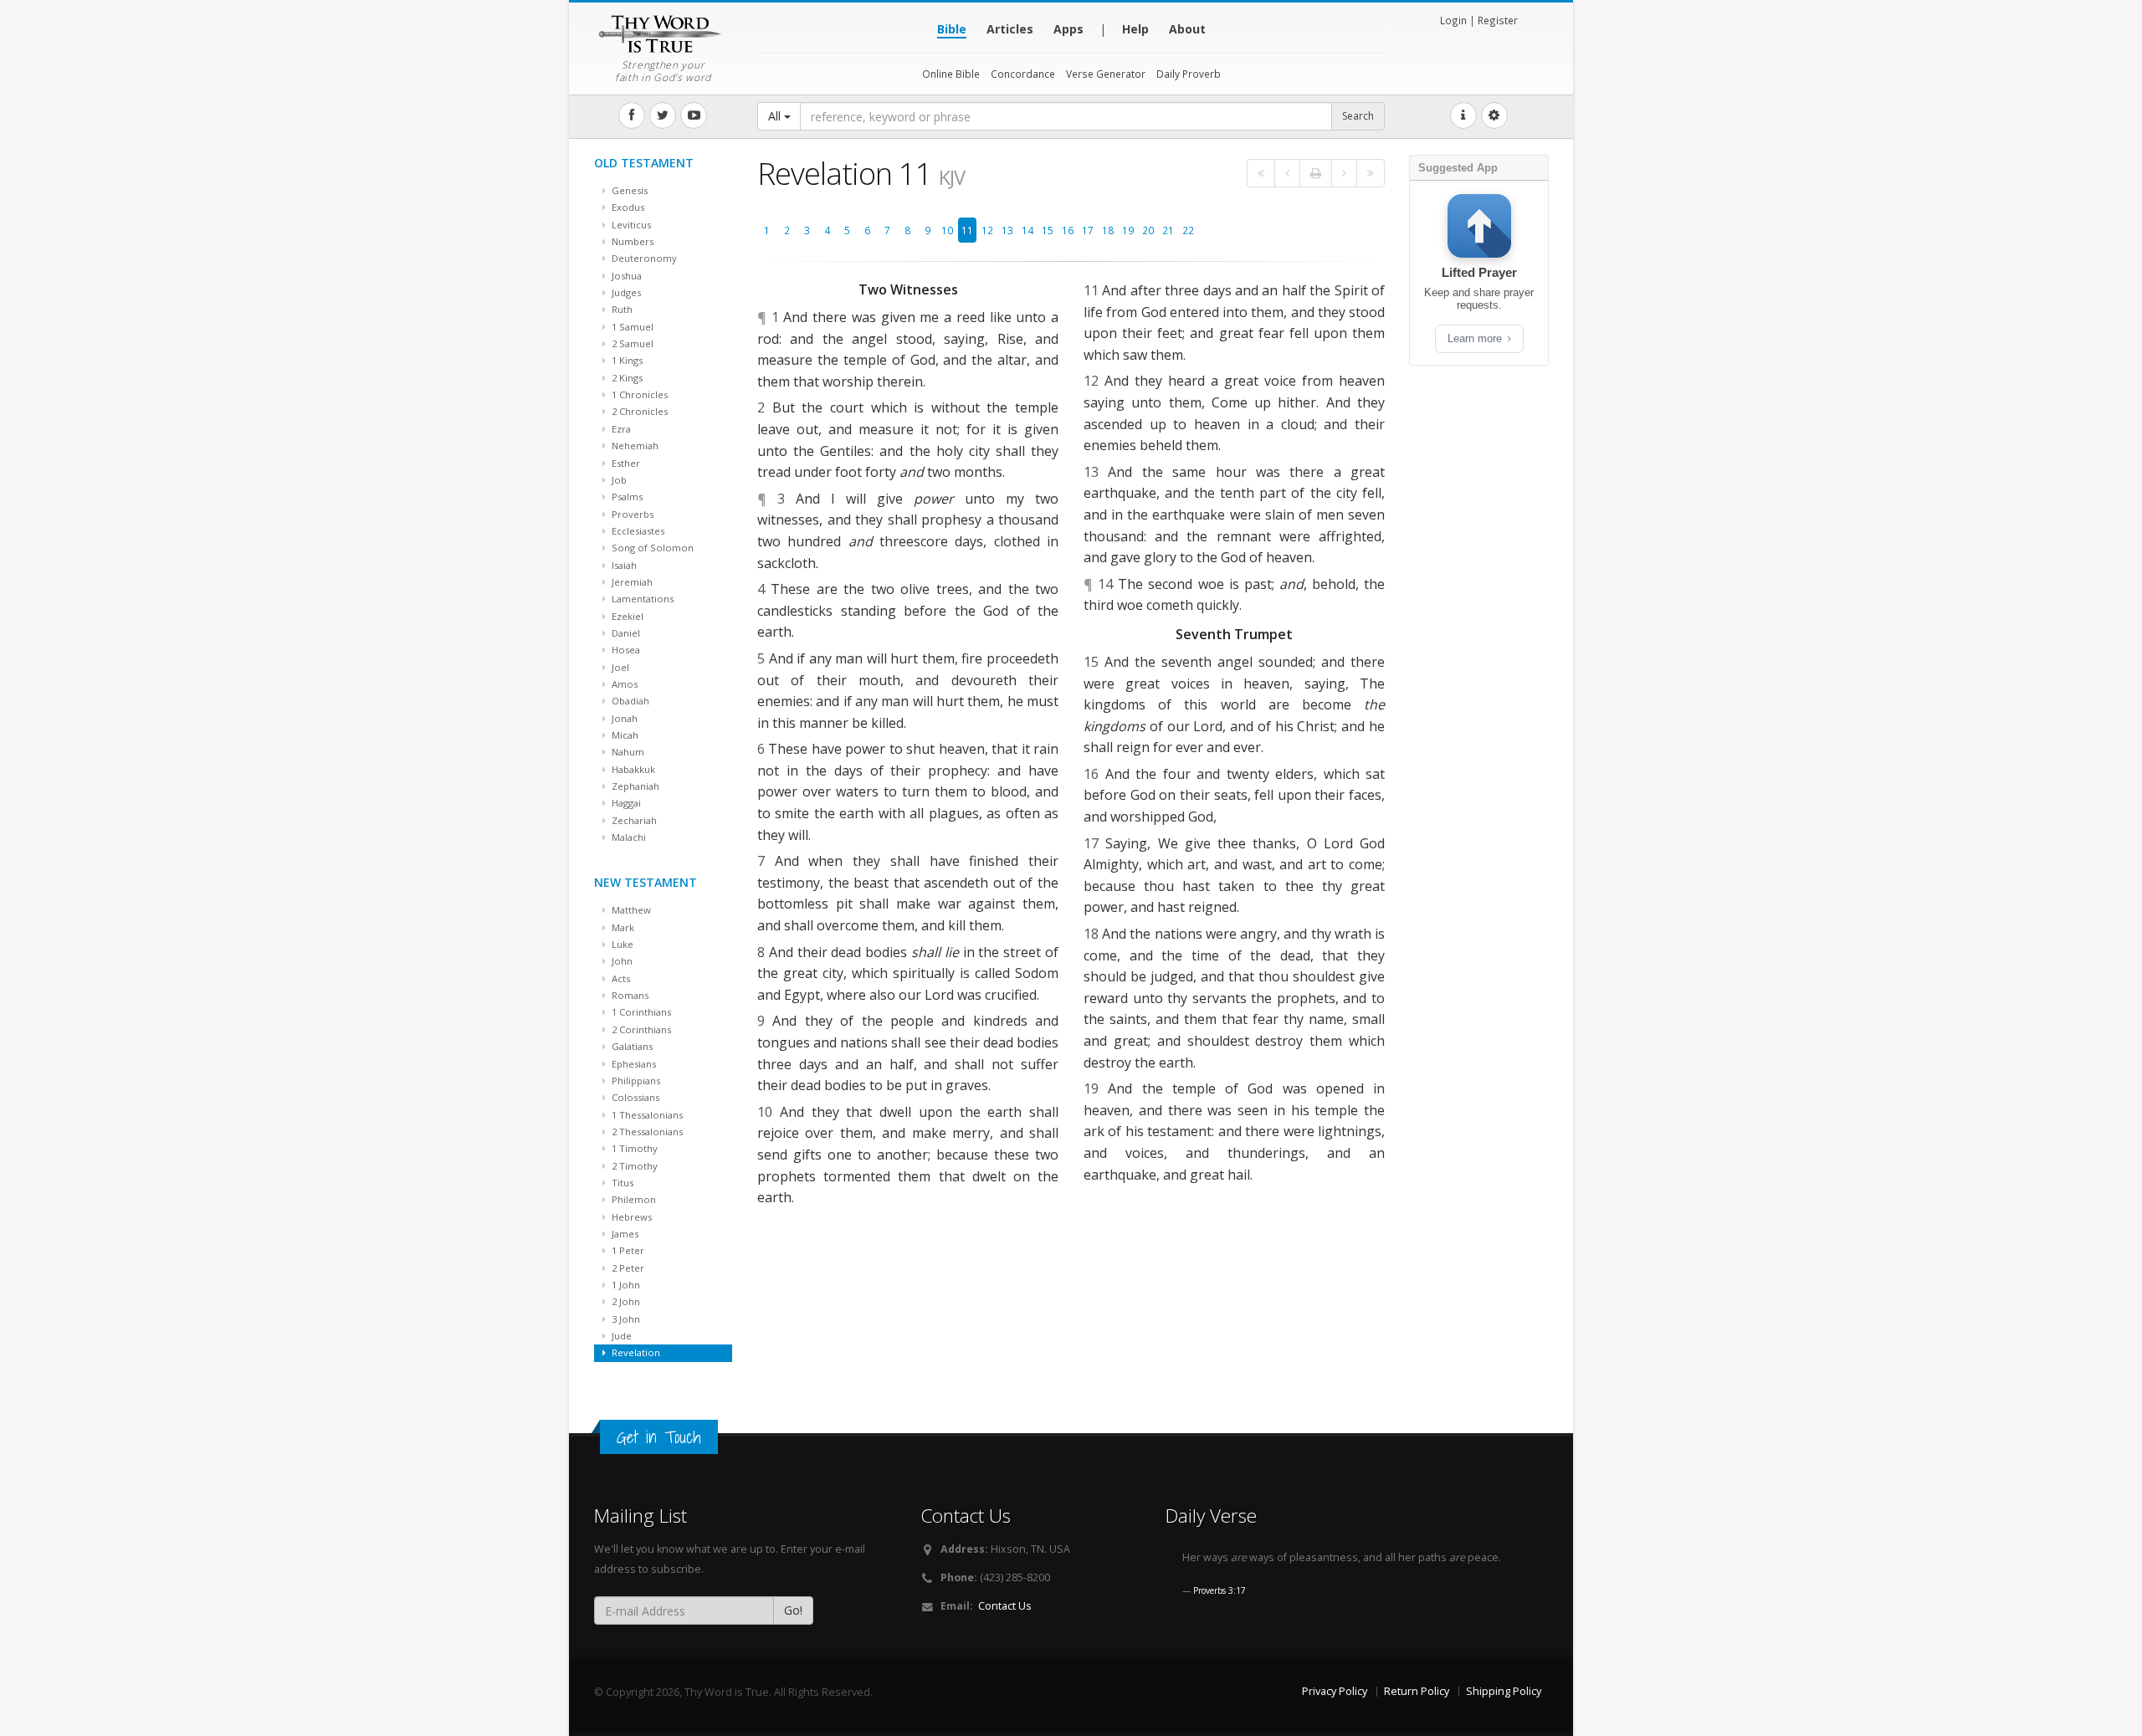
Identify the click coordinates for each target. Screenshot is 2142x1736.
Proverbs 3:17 (1220, 1590)
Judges (625, 292)
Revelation (635, 1352)
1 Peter (627, 1250)
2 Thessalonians (646, 1132)
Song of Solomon (651, 548)
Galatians (631, 1046)
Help (1135, 29)
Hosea (625, 650)
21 (1168, 230)
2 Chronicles (638, 411)
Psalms (626, 497)
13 (1007, 230)
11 (967, 230)
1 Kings (626, 360)
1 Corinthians (640, 1012)
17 (1088, 230)
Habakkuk (632, 769)
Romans (629, 995)
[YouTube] (694, 115)
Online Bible (951, 74)
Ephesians (633, 1064)
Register (1498, 20)
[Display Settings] (1494, 115)
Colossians (634, 1097)
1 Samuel (631, 327)
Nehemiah (634, 446)
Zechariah (633, 820)
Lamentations (641, 599)
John (621, 961)
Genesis (628, 190)
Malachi (628, 837)
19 (1128, 230)
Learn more (1476, 338)
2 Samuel (631, 343)
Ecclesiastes (637, 531)
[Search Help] (1463, 115)
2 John (625, 1301)
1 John (625, 1285)
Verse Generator (1106, 74)
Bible (952, 29)
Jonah (623, 718)
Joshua (625, 276)
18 (1108, 230)
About (1187, 29)
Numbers (631, 241)
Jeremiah (631, 582)
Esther (625, 463)
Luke (621, 944)
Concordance (1023, 74)
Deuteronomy (643, 258)
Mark (622, 927)
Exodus (627, 207)
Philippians (635, 1081)
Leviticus (630, 225)
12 (987, 230)
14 (1027, 230)
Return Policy (1417, 1691)
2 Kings (626, 378)
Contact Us (1005, 1606)
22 (1188, 230)
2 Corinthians (640, 1029)
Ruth (621, 309)
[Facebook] (632, 115)
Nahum (627, 752)
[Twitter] (663, 115)
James (624, 1234)
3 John (625, 1319)
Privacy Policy (1335, 1691)
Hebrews (630, 1217)
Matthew (630, 910)
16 (1068, 230)
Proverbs (631, 514)
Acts (620, 978)
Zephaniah (634, 786)
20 (1148, 230)
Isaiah (623, 565)
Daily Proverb (1189, 74)
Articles (1010, 29)
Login (1453, 20)
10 (947, 230)
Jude (620, 1336)
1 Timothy (633, 1148)
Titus (621, 1183)
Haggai (625, 803)
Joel (619, 667)
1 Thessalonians (646, 1115)
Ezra (620, 429)
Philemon (633, 1199)
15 (1048, 230)
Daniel (625, 633)
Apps (1068, 29)
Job (618, 480)
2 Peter (627, 1268)
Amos (623, 684)
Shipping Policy (1504, 1691)
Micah (624, 735)
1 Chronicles (638, 394)
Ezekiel (626, 616)
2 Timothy (633, 1166)
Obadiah (629, 701)
